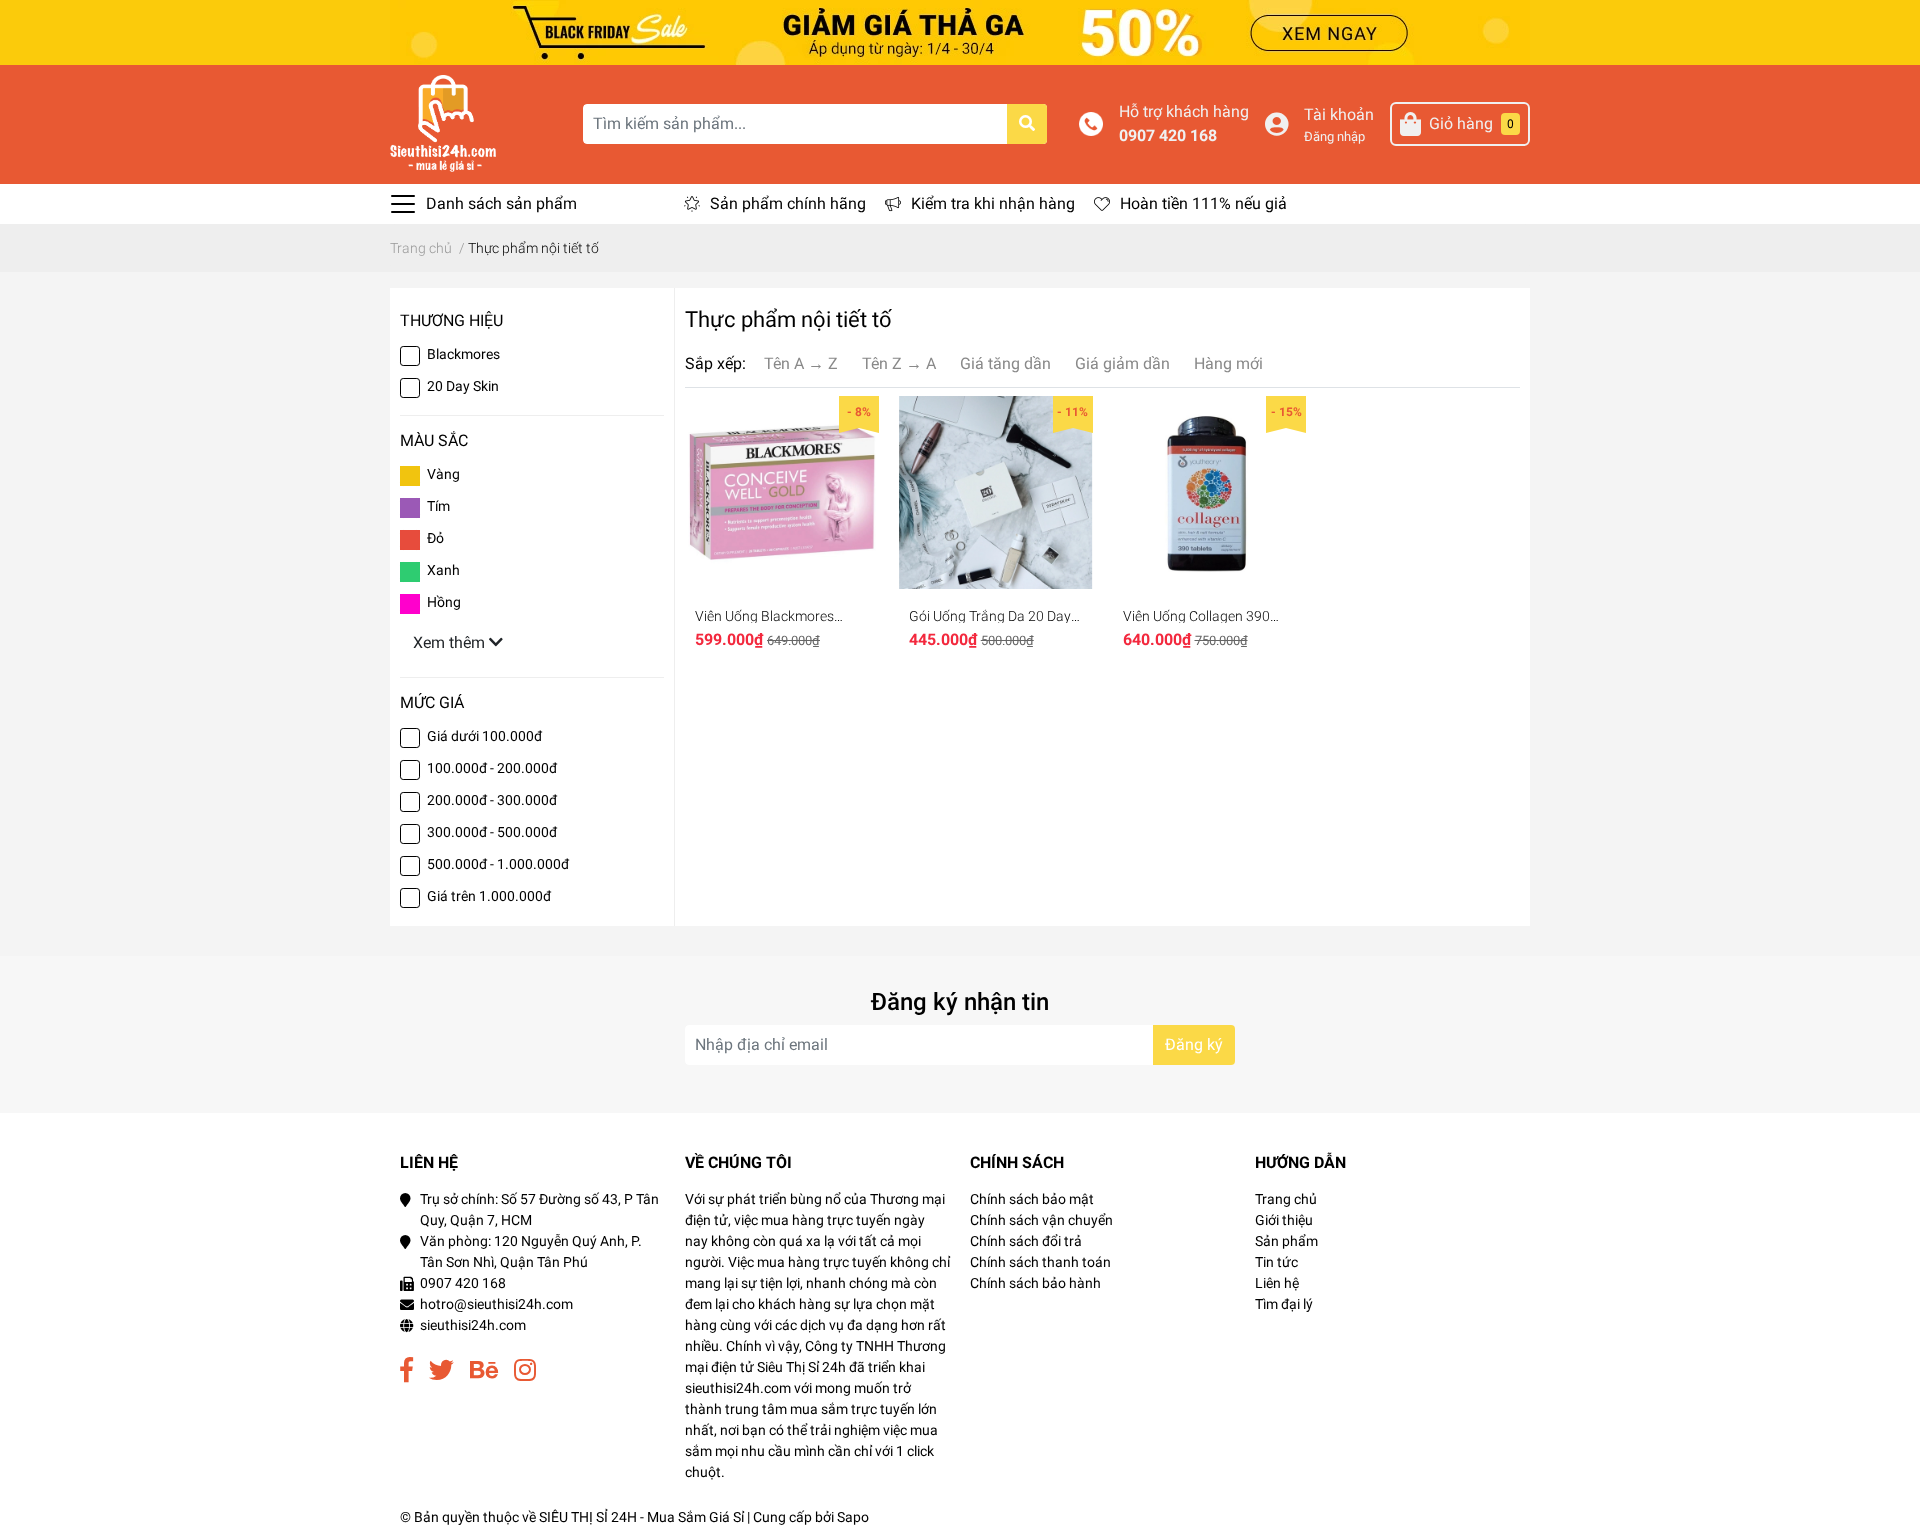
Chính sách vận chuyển (1041, 1220)
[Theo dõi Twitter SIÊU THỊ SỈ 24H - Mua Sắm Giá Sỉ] (441, 1370)
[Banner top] (960, 31)
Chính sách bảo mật (1032, 1199)
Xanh (443, 570)
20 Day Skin (463, 386)
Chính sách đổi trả (1026, 1241)
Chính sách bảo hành (1035, 1283)
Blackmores (463, 354)
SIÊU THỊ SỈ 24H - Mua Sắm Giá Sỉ (641, 1517)
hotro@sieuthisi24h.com (496, 1304)
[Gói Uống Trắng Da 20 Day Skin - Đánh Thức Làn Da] (996, 493)
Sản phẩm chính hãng (788, 203)
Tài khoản (1339, 114)
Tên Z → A (899, 363)
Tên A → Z (801, 363)
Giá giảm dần (1122, 363)
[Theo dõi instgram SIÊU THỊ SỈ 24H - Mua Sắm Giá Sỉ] (525, 1370)
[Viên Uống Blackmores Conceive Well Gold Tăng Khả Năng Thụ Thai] (782, 493)
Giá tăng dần (1005, 363)
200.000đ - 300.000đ (492, 800)
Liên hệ (1277, 1283)
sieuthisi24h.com (473, 1325)
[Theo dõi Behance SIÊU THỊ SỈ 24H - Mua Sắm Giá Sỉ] (484, 1370)
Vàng (443, 474)
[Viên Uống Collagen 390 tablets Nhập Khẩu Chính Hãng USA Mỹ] (1210, 493)
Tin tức (1276, 1262)
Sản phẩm (1286, 1241)
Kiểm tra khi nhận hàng (993, 203)
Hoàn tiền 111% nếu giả (1203, 203)
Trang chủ (1286, 1199)
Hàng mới (1228, 363)
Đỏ (435, 538)
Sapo (853, 1517)
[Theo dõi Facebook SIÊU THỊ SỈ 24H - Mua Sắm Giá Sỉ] (406, 1370)
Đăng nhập (1334, 136)
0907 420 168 (1168, 135)
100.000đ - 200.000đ (492, 768)
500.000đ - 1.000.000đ (498, 864)
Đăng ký (1194, 1044)
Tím (438, 506)
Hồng (444, 602)
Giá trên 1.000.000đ (489, 896)
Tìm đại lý (1284, 1304)
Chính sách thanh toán (1040, 1262)
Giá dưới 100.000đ (484, 736)
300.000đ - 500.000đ (492, 832)
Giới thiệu (1284, 1220)
